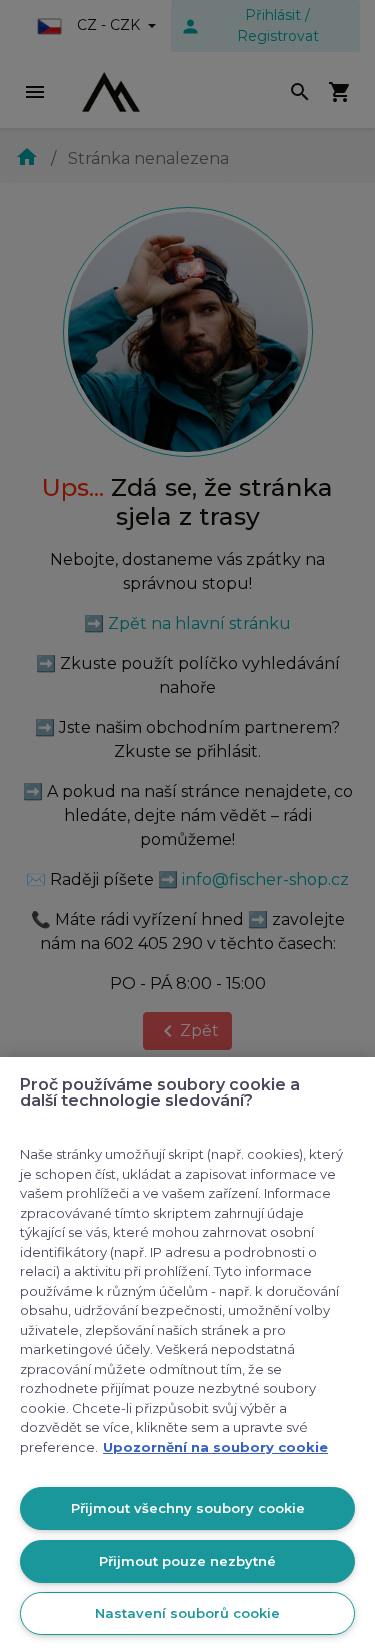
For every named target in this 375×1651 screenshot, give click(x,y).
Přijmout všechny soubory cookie (188, 1508)
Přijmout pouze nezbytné (187, 1561)
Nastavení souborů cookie (187, 1613)
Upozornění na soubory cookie (215, 1447)
